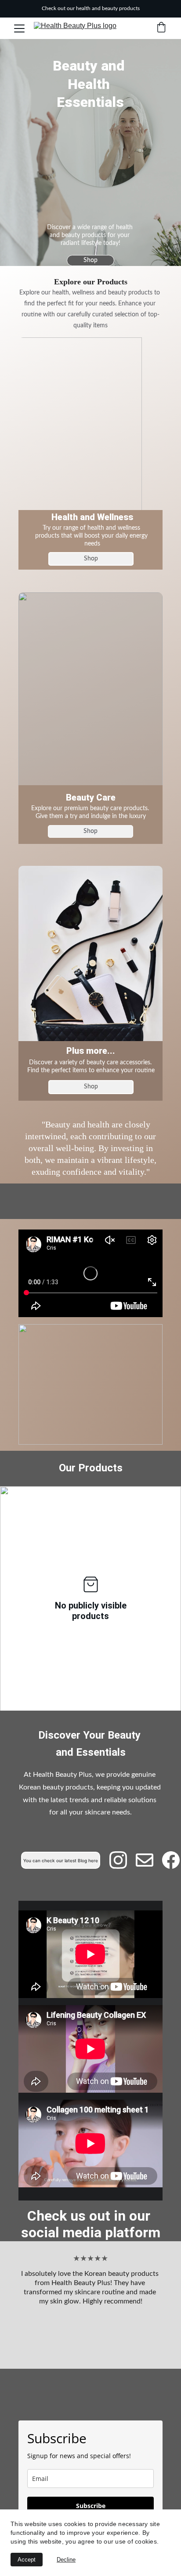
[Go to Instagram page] (123, 1860)
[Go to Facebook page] (171, 1860)
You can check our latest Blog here (61, 1860)
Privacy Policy (91, 2405)
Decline (66, 2560)
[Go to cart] (161, 28)
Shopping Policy (90, 2398)
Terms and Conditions (91, 2412)
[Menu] (19, 28)
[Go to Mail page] (149, 1860)
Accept (27, 2560)
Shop (90, 260)
